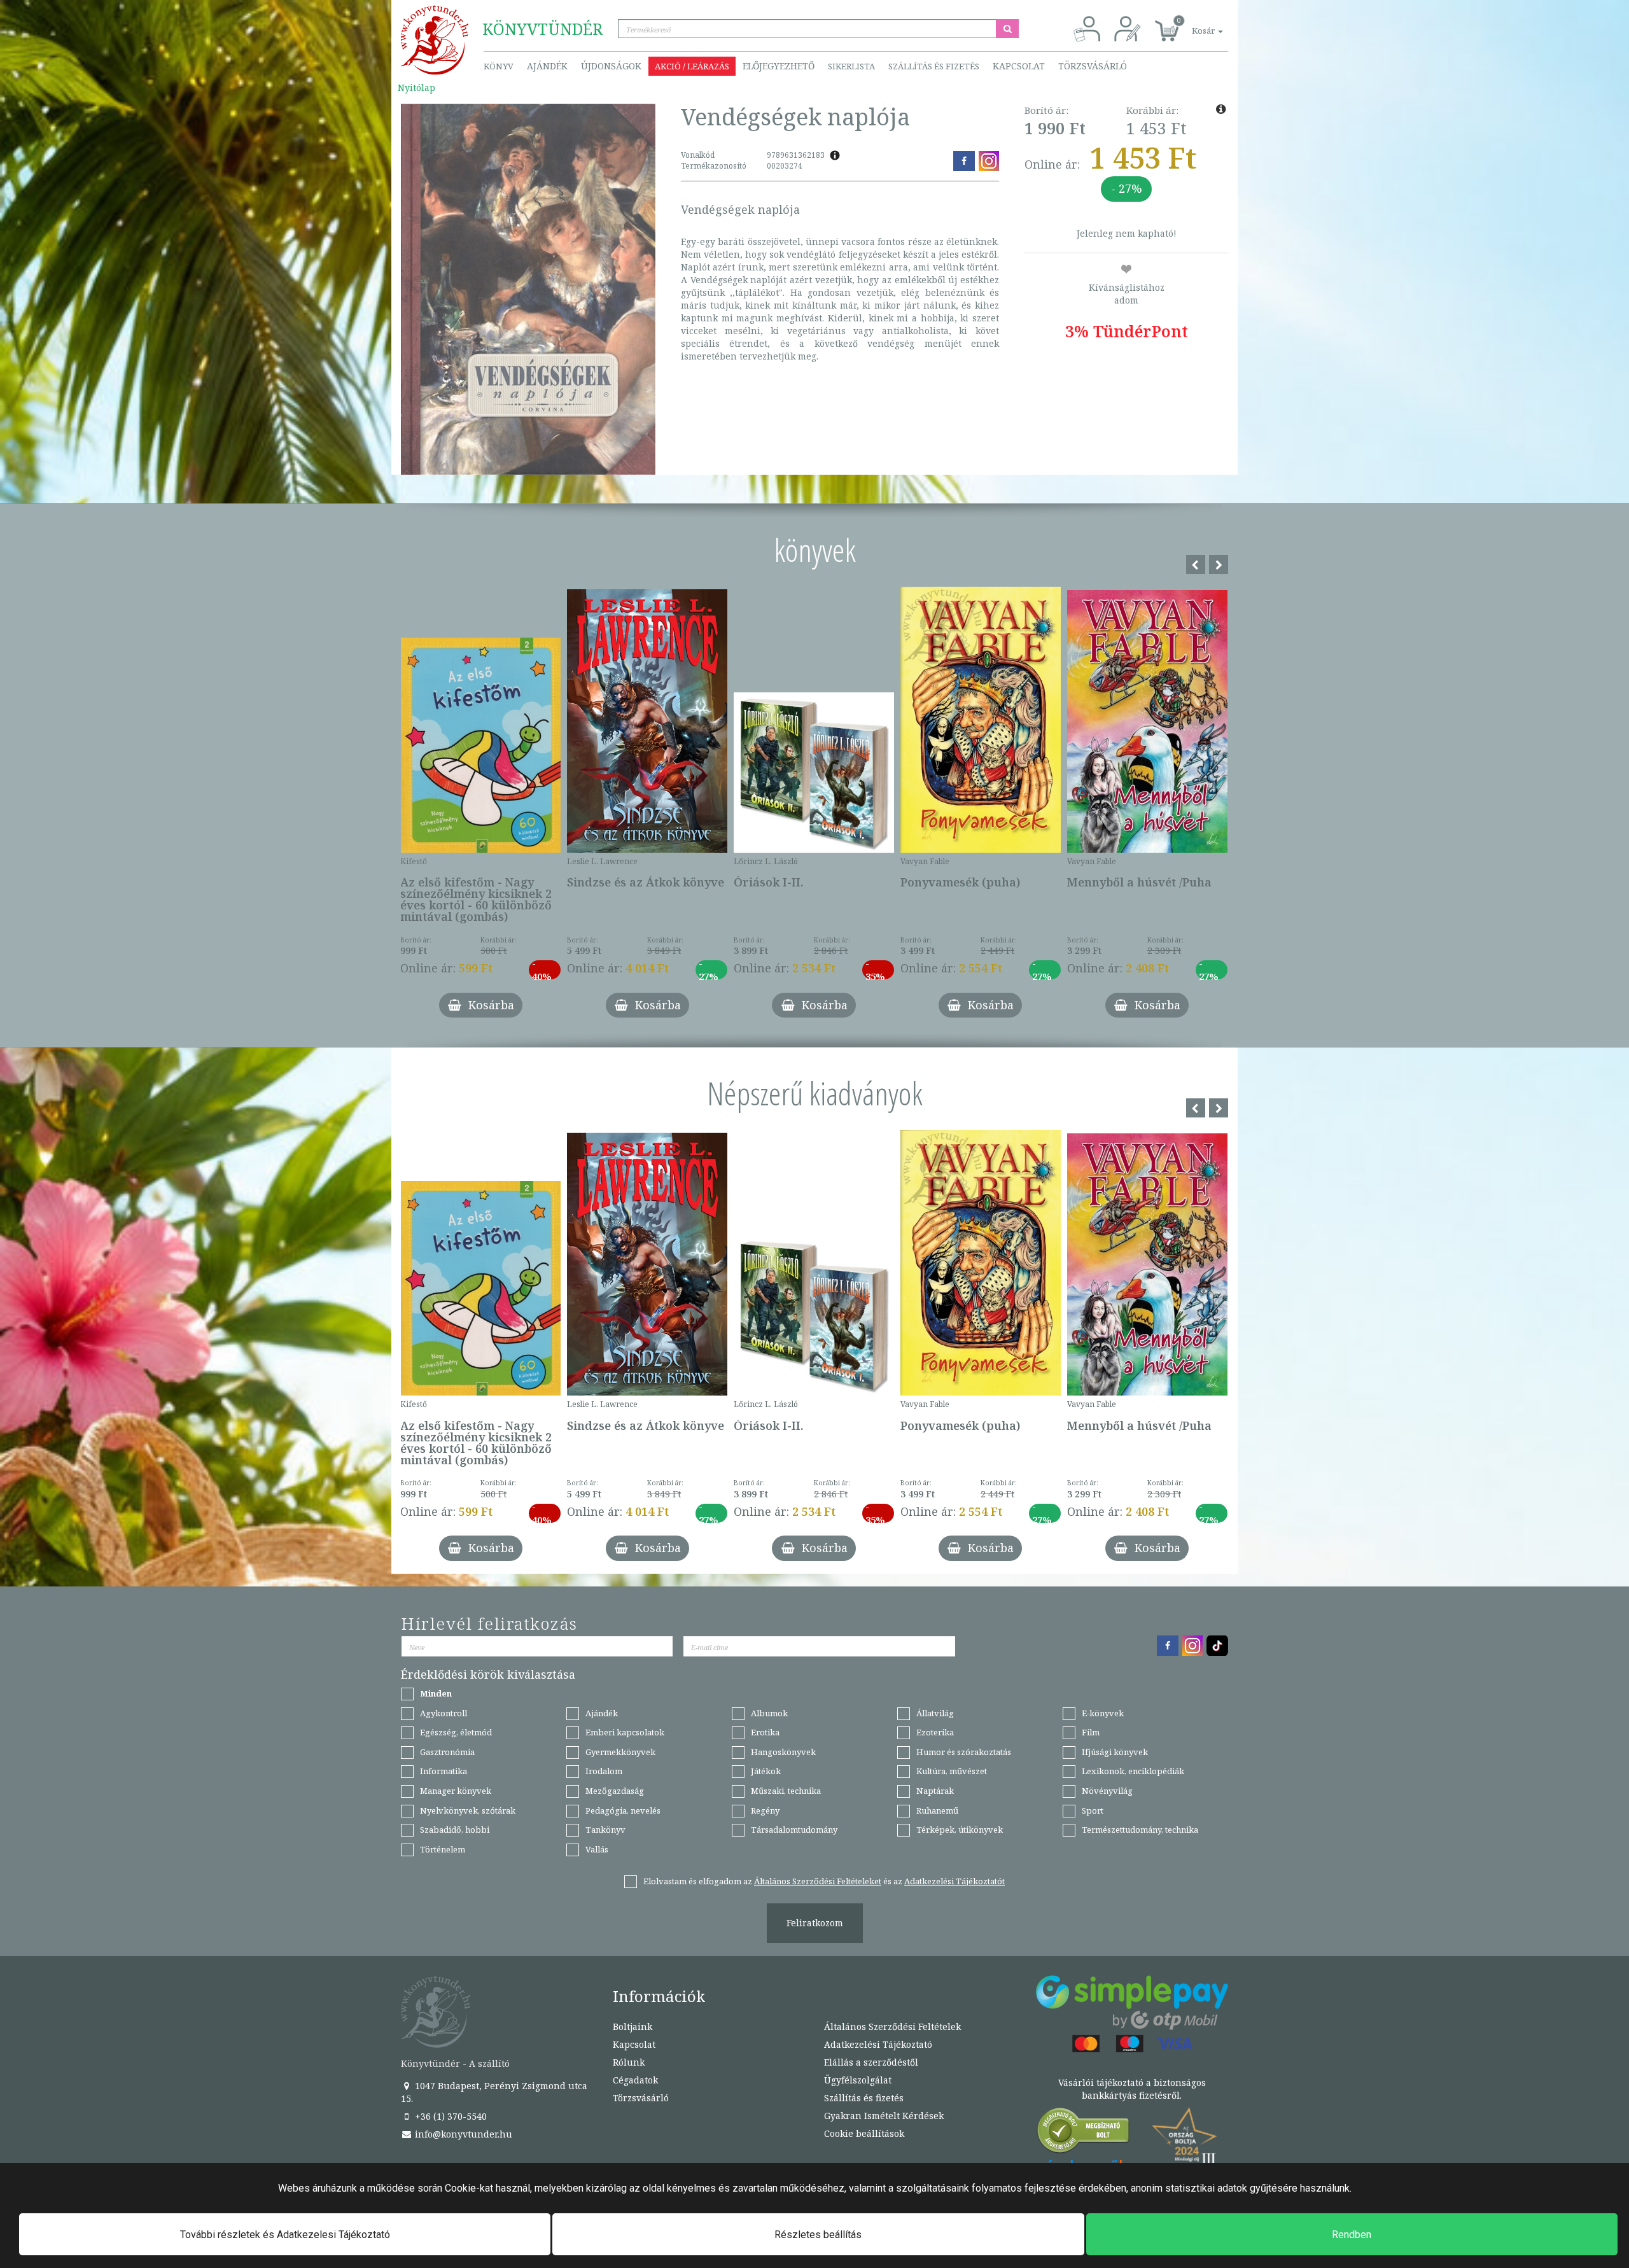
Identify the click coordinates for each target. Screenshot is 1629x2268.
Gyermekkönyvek (620, 1752)
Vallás (597, 1849)
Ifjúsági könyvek (1115, 1752)
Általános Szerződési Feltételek (892, 2026)
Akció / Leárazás (692, 66)
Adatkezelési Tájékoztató (878, 2044)
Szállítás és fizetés (934, 66)
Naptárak (935, 1791)
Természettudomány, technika (1140, 1830)
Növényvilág (1107, 1791)
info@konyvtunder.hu (462, 2134)
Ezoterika (935, 1732)
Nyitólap (416, 87)
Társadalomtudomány (794, 1830)
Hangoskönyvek (783, 1752)
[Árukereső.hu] (1084, 2133)
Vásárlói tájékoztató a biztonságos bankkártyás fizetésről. (1132, 2089)
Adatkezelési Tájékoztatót (954, 1881)
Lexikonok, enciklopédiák (1133, 1771)
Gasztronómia (447, 1752)
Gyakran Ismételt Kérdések (884, 2116)
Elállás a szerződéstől (871, 2062)
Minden (436, 1693)
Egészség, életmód (456, 1732)
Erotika (765, 1732)
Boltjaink (633, 2026)
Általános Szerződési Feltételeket (818, 1881)
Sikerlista (851, 66)
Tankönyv (605, 1830)
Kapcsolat (1019, 66)
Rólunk (629, 2062)
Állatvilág (935, 1713)
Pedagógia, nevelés (623, 1810)
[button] (1193, 24)
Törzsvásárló (1093, 66)
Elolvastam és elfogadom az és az (824, 1881)
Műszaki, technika (786, 1791)
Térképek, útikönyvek (960, 1830)
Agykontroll (444, 1713)
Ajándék (547, 66)
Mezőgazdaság (615, 1791)
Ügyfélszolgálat (858, 2080)
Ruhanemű (937, 1810)
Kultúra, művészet (952, 1771)
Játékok (766, 1771)
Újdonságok (611, 66)
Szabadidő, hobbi (455, 1830)
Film (1091, 1732)
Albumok (769, 1713)
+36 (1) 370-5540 (450, 2116)
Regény (765, 1810)
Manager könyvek (456, 1791)
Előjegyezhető (779, 66)
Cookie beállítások (864, 2133)
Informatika (444, 1771)
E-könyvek (1103, 1713)
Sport (1093, 1810)
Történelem (443, 1849)
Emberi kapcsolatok (625, 1732)
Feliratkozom (815, 1923)
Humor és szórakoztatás (964, 1752)
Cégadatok (635, 2080)
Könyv (499, 66)
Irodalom (604, 1771)
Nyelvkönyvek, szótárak (468, 1810)
